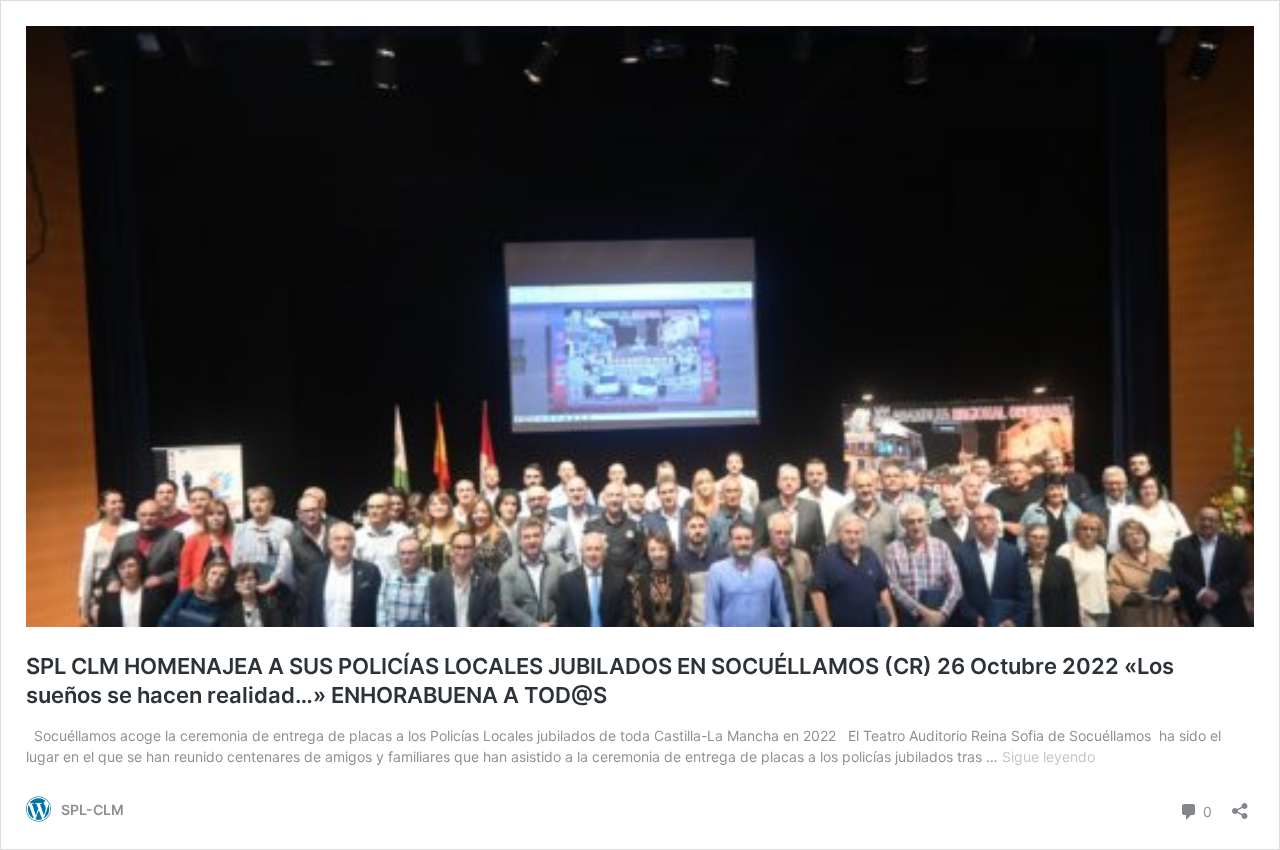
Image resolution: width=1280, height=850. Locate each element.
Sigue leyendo (1048, 756)
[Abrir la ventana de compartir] (1240, 804)
